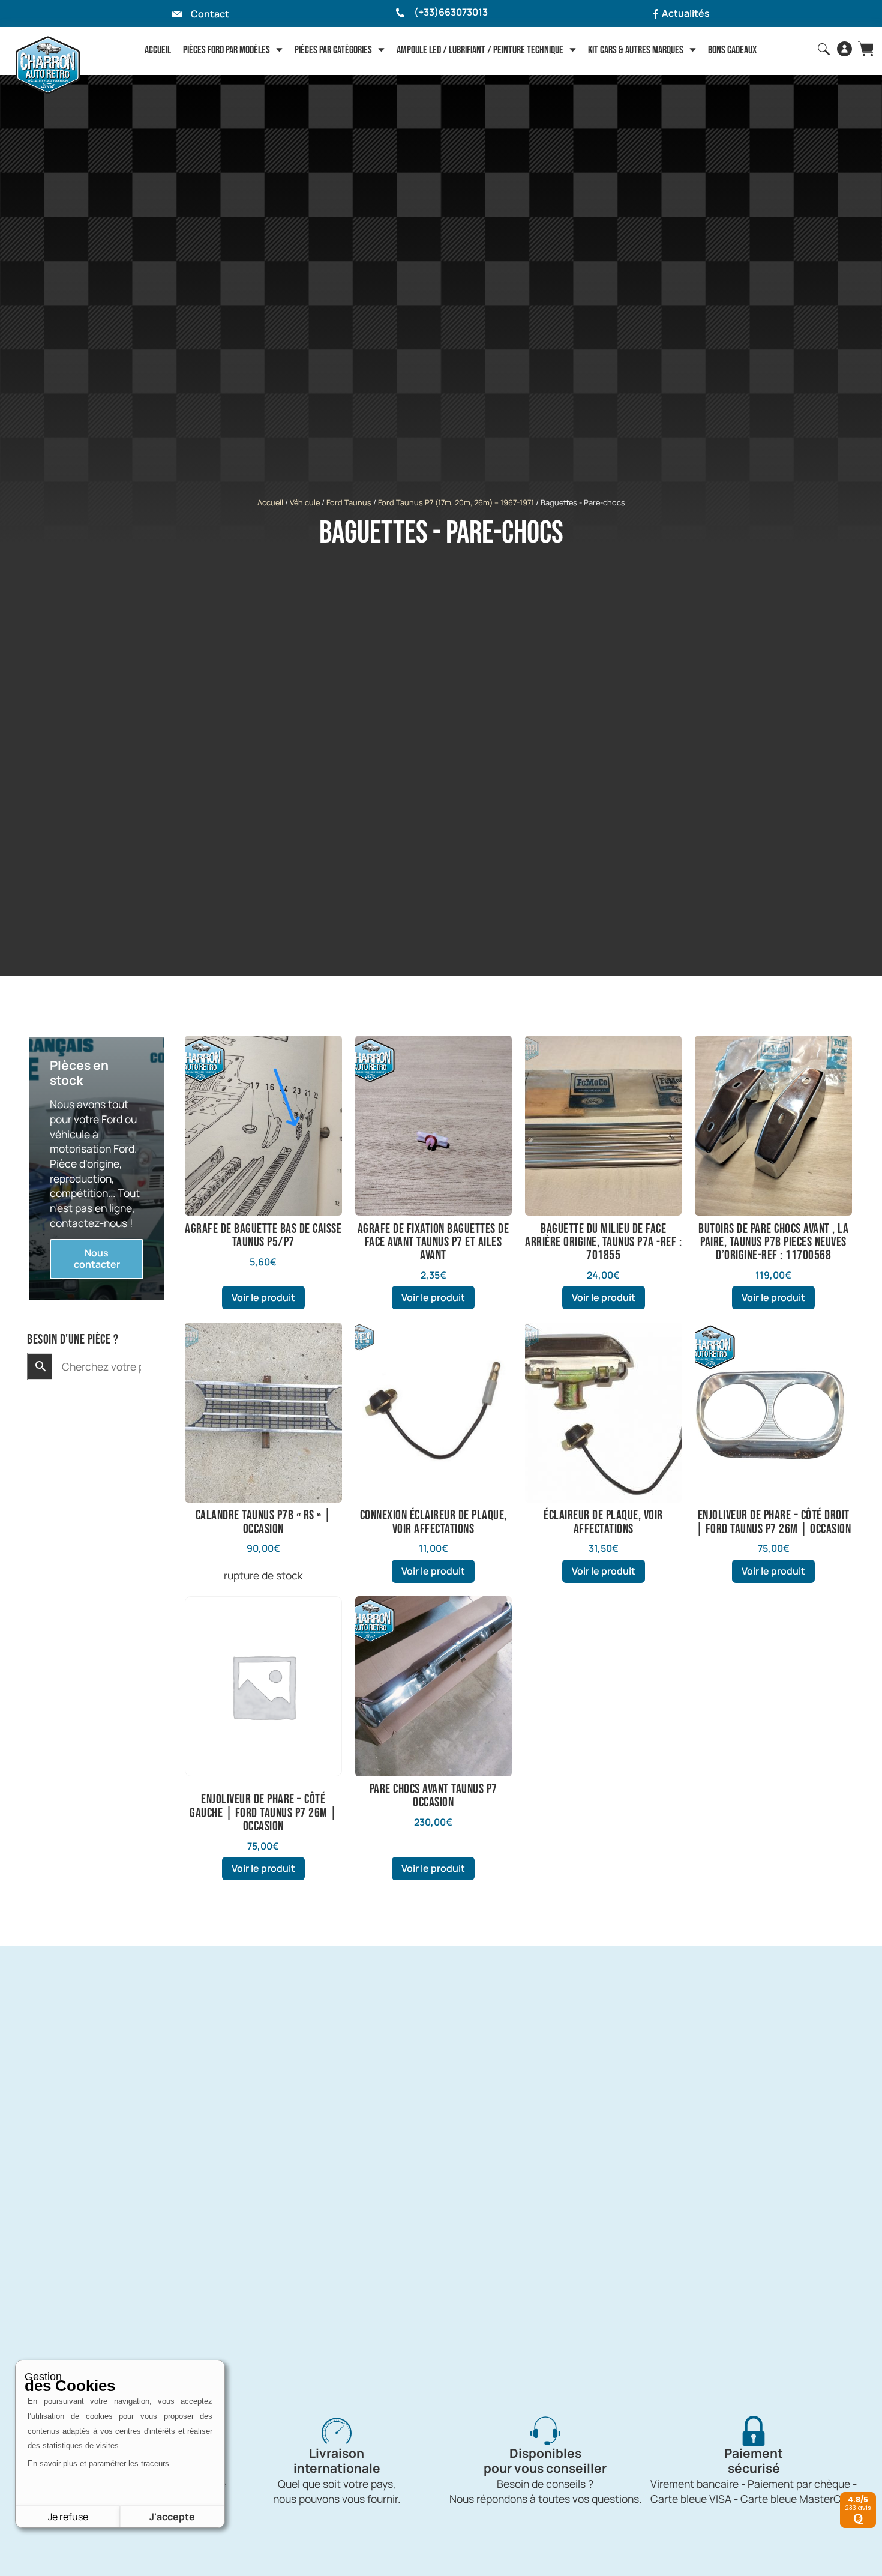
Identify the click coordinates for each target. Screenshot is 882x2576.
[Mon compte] (844, 49)
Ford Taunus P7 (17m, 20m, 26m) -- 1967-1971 (456, 502)
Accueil (158, 50)
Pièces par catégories (333, 50)
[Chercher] (824, 49)
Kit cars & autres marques (636, 50)
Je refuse (68, 2517)
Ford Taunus (349, 502)
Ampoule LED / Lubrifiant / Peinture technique (480, 50)
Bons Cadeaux (732, 50)
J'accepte (172, 2517)
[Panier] (865, 49)
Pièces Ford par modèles (226, 50)
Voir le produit (263, 1297)
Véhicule (305, 502)
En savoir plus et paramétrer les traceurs (98, 2463)
